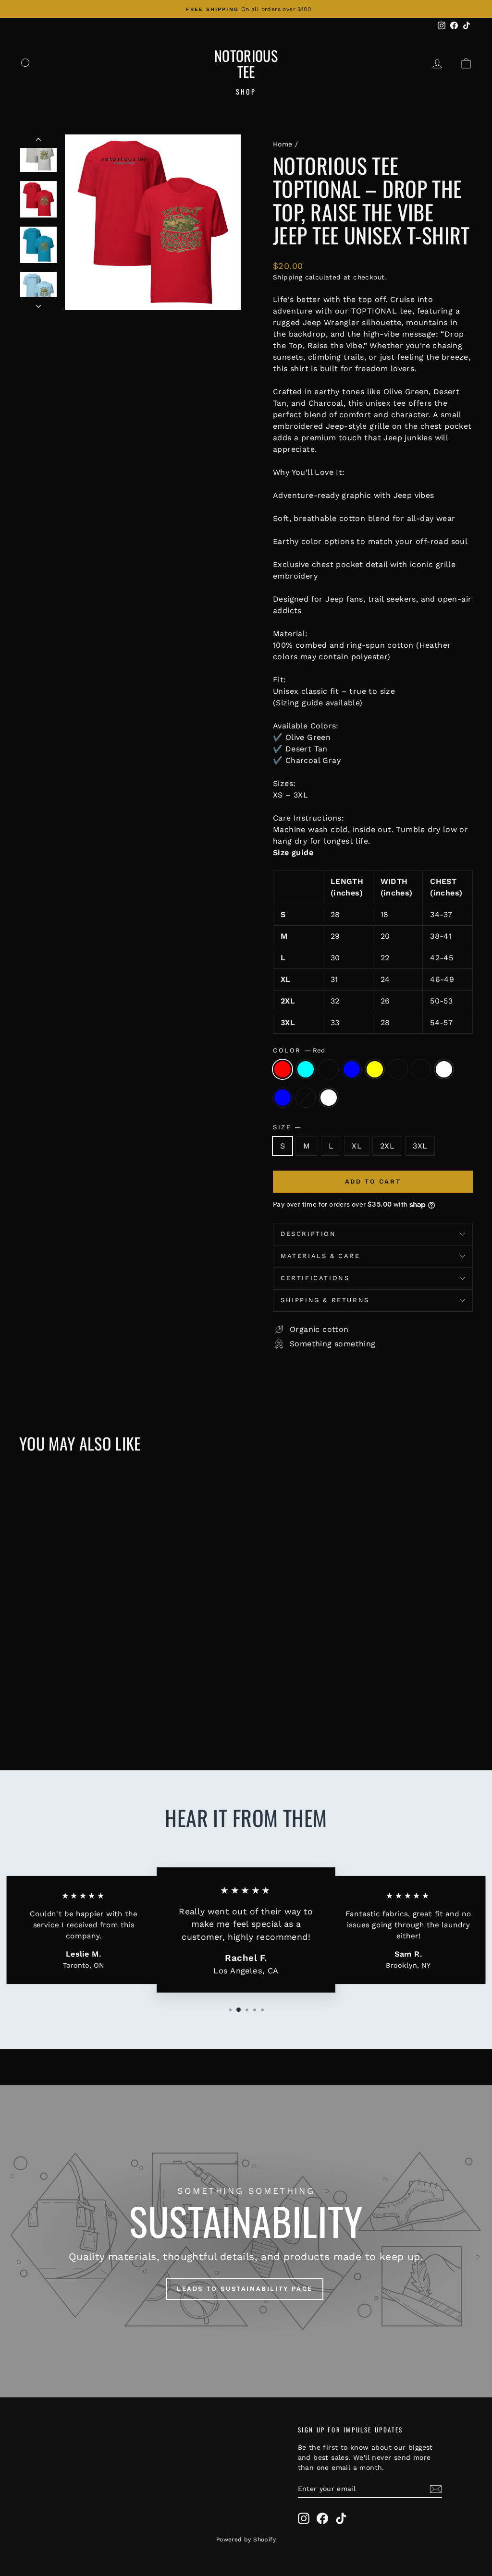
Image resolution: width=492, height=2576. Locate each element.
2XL (387, 1146)
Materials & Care (320, 1256)
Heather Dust (398, 1069)
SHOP (246, 91)
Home (283, 144)
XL (357, 1146)
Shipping (288, 277)
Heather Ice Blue (283, 1098)
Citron (306, 1098)
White (329, 1098)
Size (287, 1127)
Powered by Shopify (246, 2540)
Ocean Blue (352, 1069)
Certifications (315, 1278)
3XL (420, 1146)
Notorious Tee (246, 63)
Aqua (306, 1069)
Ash (421, 1069)
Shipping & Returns (325, 1300)
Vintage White (444, 1069)
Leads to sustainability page (245, 2289)
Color (299, 1050)
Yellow (375, 1069)
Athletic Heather (329, 1069)
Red (283, 1069)
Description (308, 1234)
